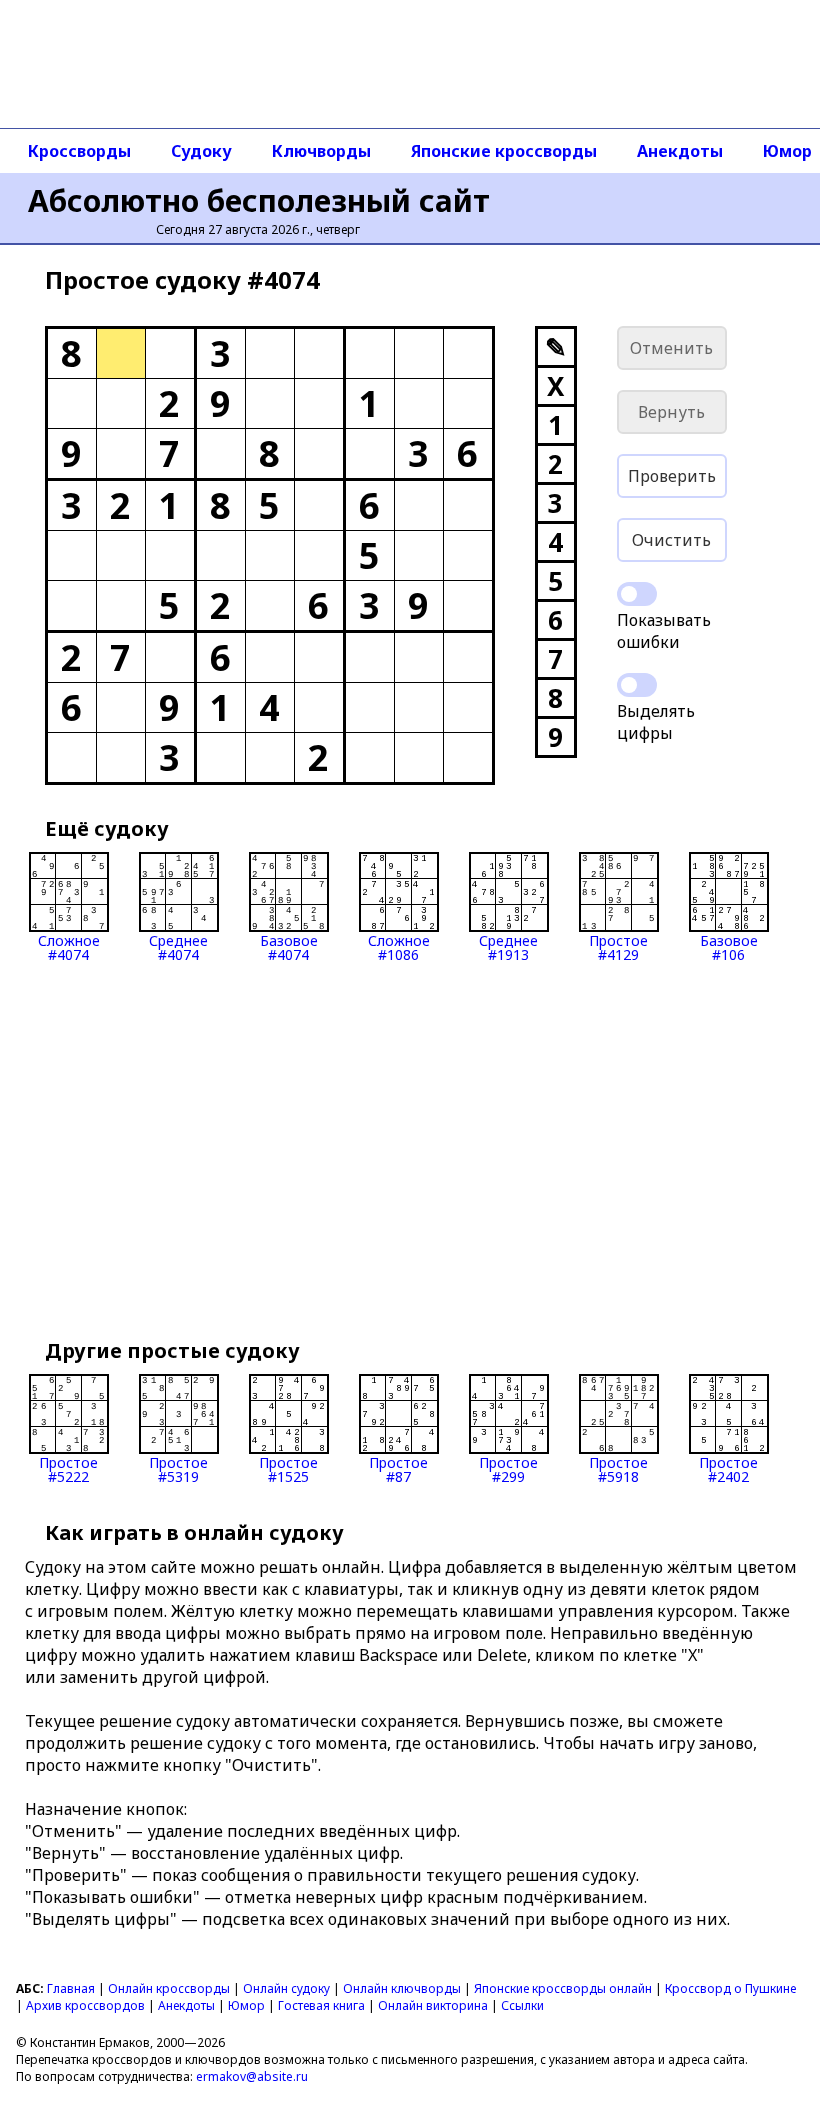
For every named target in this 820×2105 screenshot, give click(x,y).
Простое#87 (398, 1468)
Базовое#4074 (289, 946)
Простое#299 (508, 1468)
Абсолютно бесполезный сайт (259, 200)
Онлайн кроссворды (169, 1988)
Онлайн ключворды (402, 1988)
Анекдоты (680, 151)
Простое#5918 (618, 1468)
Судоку (201, 151)
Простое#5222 (68, 1468)
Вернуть (671, 412)
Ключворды (321, 151)
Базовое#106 (729, 946)
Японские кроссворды (504, 151)
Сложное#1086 (399, 946)
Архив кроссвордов (85, 2005)
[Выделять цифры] (637, 685)
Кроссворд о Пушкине (730, 1988)
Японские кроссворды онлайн (563, 1988)
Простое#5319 (178, 1468)
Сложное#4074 (69, 946)
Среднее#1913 (508, 946)
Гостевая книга (321, 2005)
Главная (71, 1988)
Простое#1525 (288, 1468)
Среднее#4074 (178, 946)
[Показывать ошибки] (637, 594)
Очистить (671, 540)
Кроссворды (79, 151)
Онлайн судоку (286, 1988)
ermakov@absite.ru (252, 2076)
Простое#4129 (618, 946)
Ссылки (522, 2005)
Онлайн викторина (433, 2005)
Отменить (671, 348)
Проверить (672, 476)
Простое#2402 (728, 1468)
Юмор (246, 2005)
